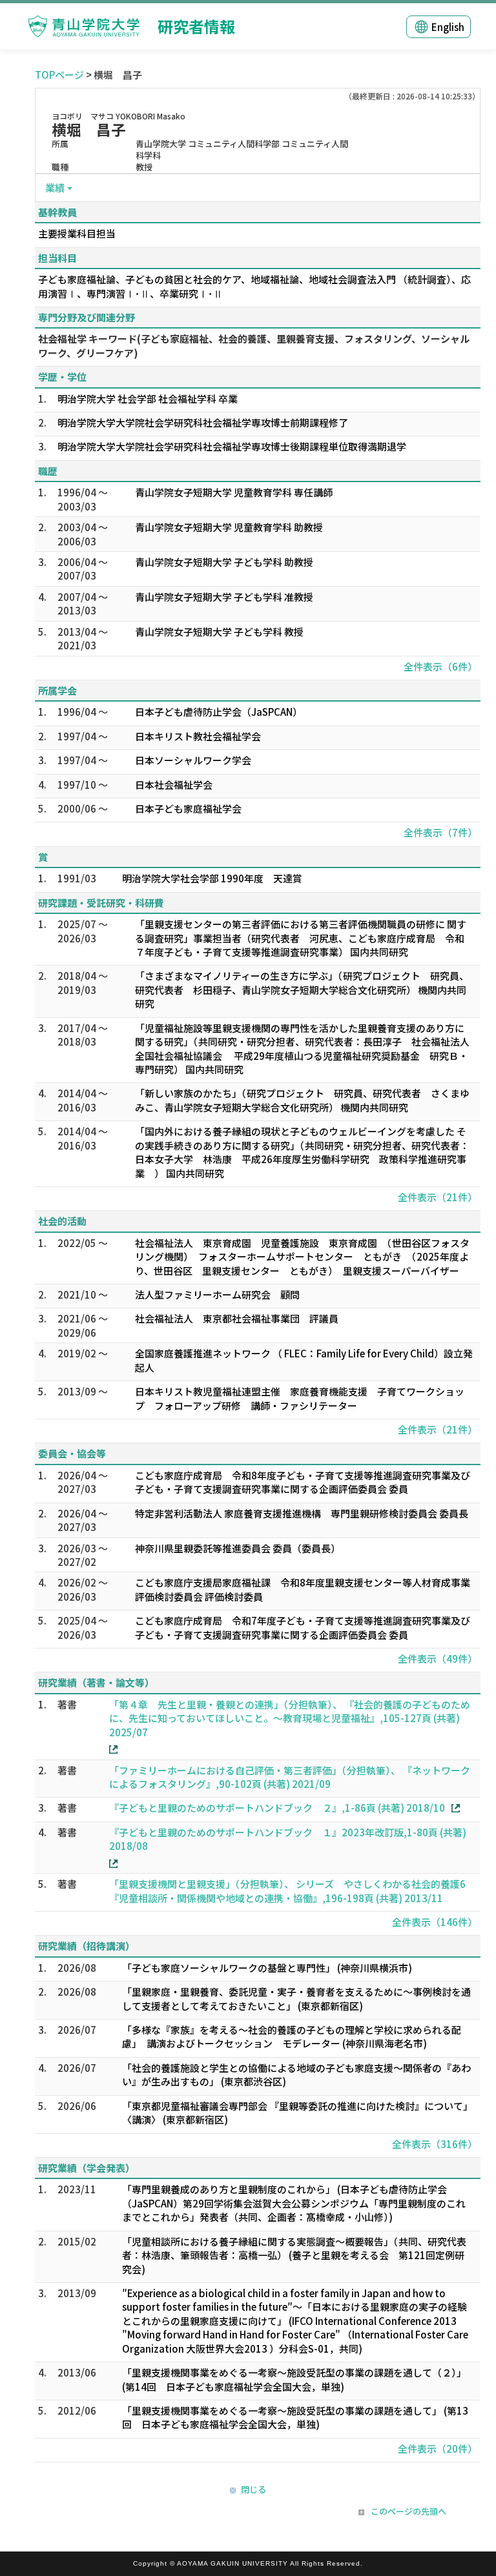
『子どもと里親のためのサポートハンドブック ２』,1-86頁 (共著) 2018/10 (277, 1808)
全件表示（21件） (438, 1197)
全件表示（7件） (440, 832)
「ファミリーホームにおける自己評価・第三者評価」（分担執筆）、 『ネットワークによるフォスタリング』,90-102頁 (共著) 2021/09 (290, 1777)
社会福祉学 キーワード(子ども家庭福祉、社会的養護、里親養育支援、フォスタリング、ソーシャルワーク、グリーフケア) (254, 345)
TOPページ (59, 75)
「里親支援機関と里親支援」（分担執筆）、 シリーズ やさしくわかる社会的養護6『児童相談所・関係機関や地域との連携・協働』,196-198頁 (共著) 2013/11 (287, 1891)
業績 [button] (55, 188)
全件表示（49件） (438, 1658)
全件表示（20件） (438, 2449)
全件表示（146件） (435, 1922)
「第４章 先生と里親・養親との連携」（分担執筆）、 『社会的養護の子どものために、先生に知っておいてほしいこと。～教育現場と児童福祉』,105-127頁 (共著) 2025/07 (290, 1718)
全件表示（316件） (435, 2144)
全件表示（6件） (440, 666)
